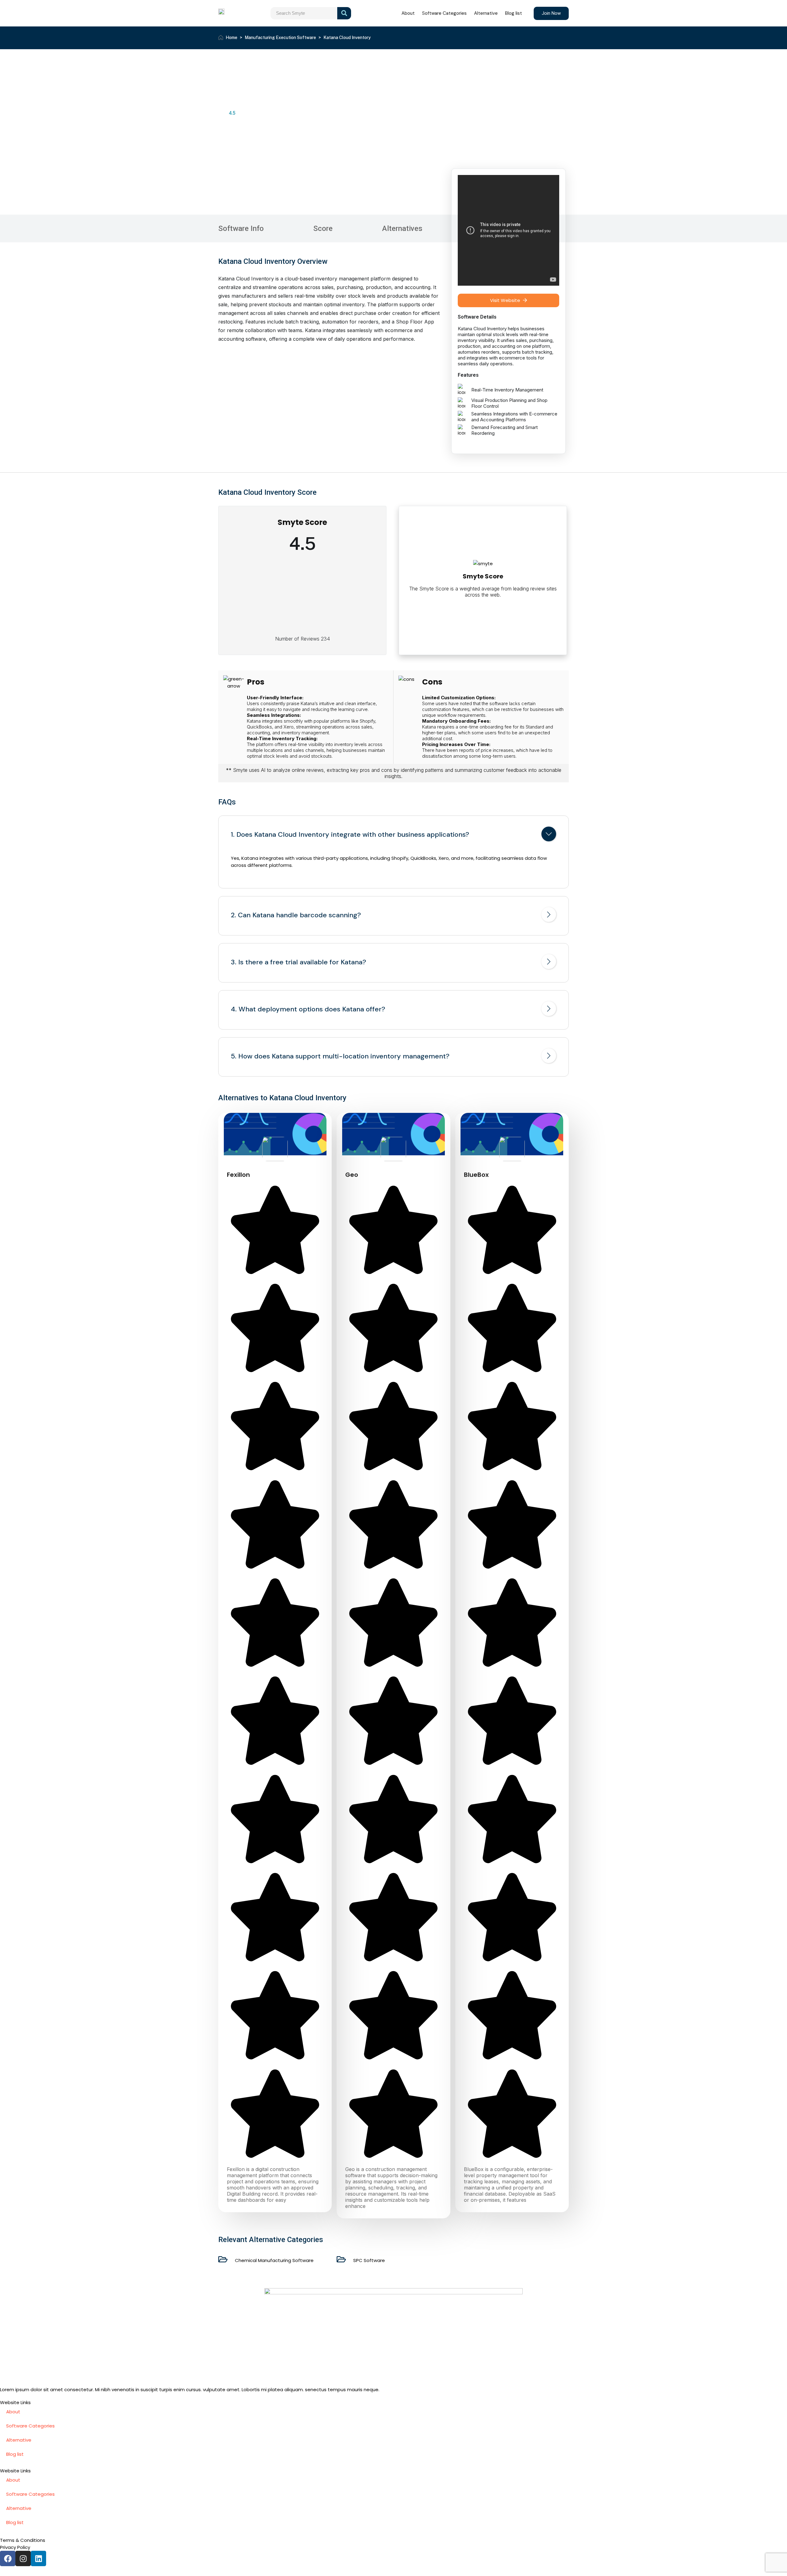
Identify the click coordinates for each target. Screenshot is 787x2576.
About (408, 13)
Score (323, 228)
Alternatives (402, 228)
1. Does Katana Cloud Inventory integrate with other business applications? (350, 835)
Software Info (241, 228)
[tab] (393, 835)
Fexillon (238, 1175)
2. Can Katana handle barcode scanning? (296, 915)
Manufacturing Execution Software (280, 38)
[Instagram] (23, 2558)
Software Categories (444, 13)
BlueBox (476, 1175)
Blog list (514, 13)
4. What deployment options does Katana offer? (308, 1009)
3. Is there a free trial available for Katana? (299, 962)
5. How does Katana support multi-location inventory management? (340, 1056)
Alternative (486, 13)
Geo (352, 1175)
